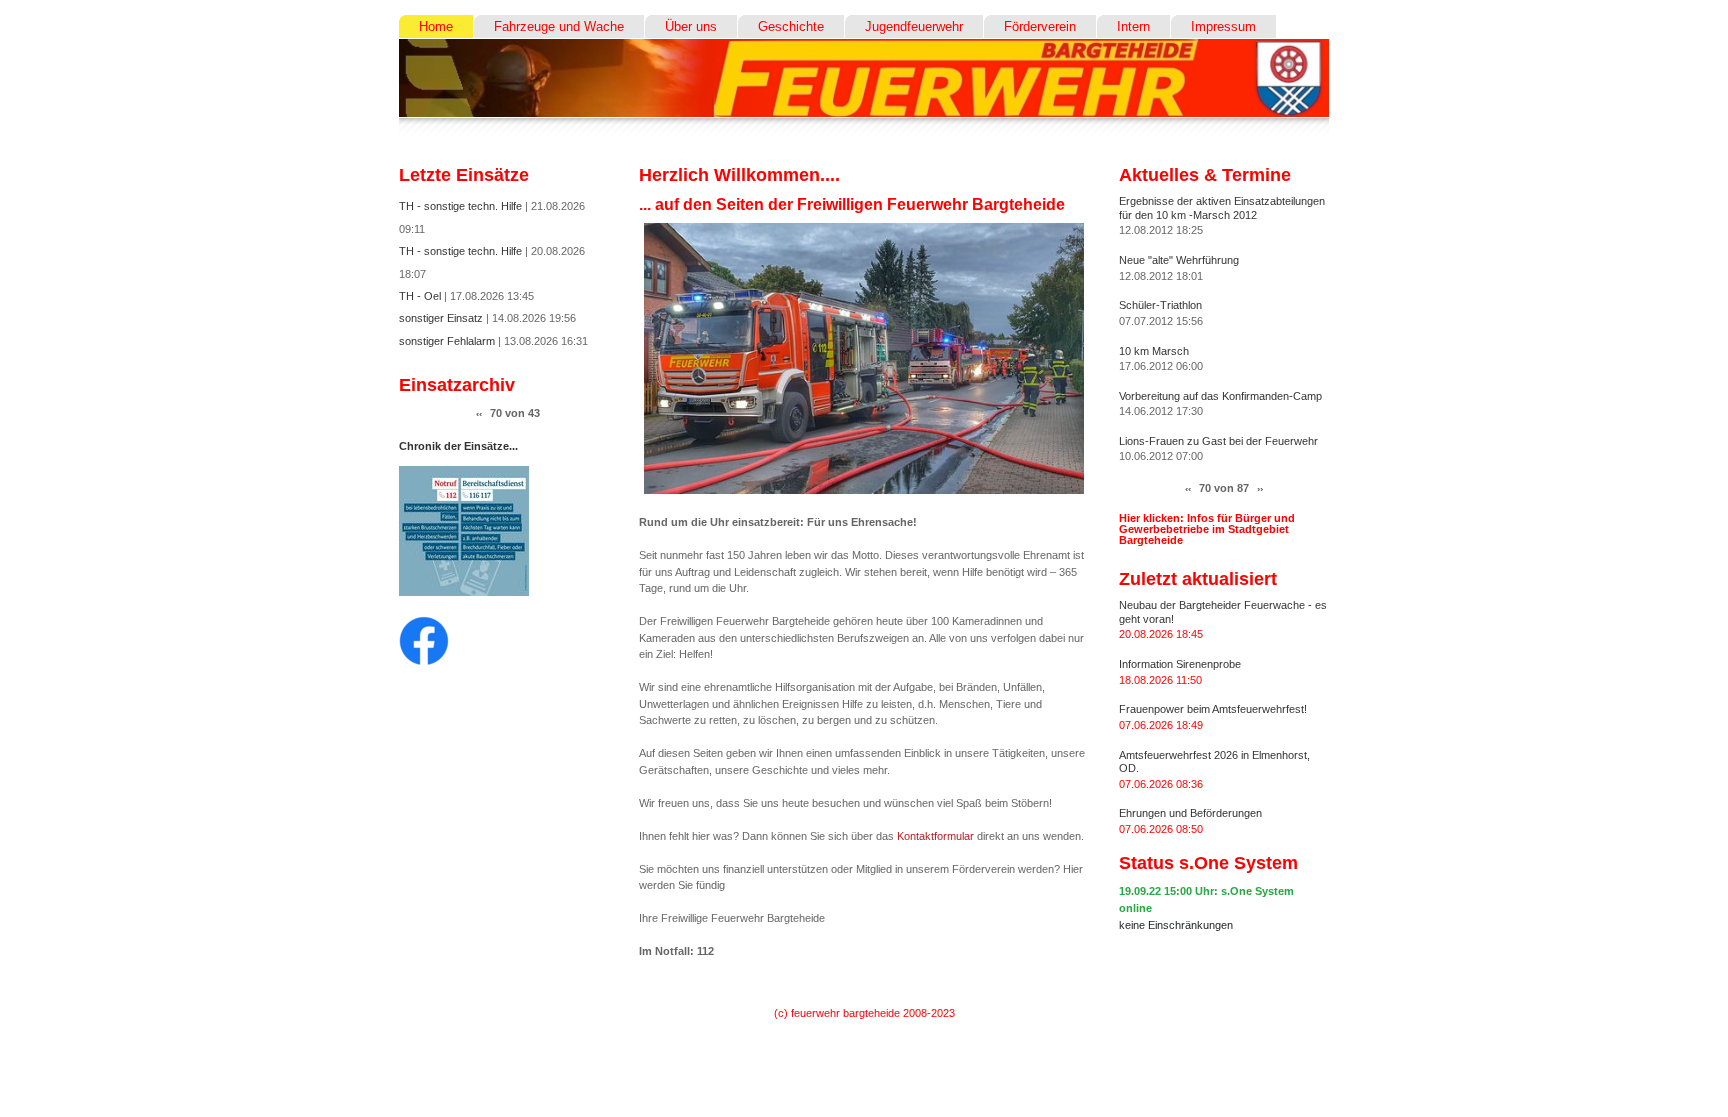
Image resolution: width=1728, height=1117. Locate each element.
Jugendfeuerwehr (914, 26)
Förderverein (1040, 26)
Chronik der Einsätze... (458, 446)
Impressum (1223, 26)
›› (1260, 488)
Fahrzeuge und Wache (559, 26)
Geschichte (791, 26)
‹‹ (479, 413)
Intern (1133, 26)
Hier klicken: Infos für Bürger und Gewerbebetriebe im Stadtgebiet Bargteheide (1207, 529)
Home (436, 26)
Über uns (691, 26)
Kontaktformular (935, 836)
